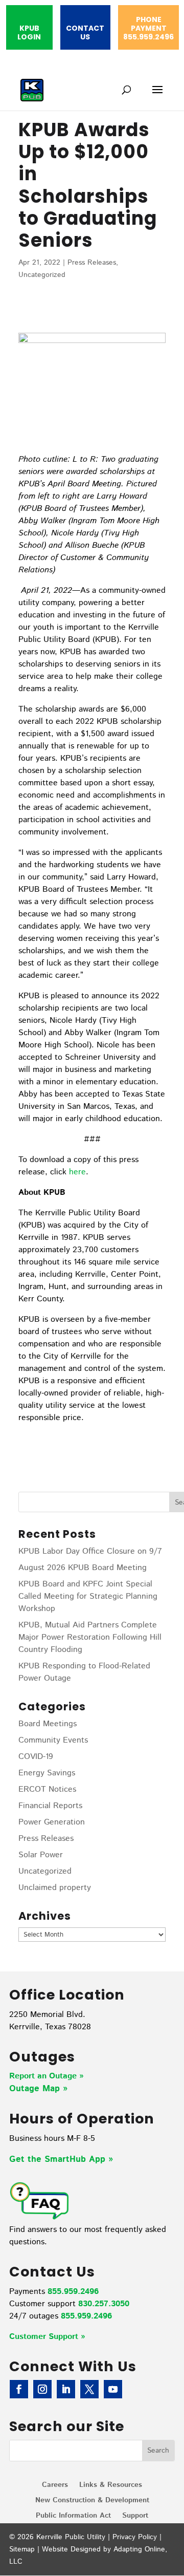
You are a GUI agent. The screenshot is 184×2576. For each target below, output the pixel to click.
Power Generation (52, 1822)
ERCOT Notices (47, 1789)
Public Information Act (73, 2516)
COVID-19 (36, 1757)
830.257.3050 (104, 2304)
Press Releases (92, 263)
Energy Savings (47, 1773)
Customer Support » (47, 2337)
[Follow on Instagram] (42, 2389)
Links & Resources (111, 2486)
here (77, 1172)
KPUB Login (29, 33)
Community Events (53, 1740)
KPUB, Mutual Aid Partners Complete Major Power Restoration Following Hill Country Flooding (90, 1637)
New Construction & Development (92, 2501)
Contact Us (85, 33)
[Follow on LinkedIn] (66, 2389)
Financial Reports (50, 1806)
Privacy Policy (135, 2537)
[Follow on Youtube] (113, 2389)
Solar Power (41, 1855)
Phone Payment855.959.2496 (148, 29)
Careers (55, 2486)
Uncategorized (42, 275)
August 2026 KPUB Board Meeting (83, 1568)
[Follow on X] (89, 2389)
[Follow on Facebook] (19, 2389)
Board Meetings (48, 1724)
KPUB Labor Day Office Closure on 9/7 (90, 1551)
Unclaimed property (55, 1888)
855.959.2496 (73, 2292)
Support (135, 2516)
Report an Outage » (47, 2076)
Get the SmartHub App (59, 2159)
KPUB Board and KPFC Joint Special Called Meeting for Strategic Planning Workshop (88, 1596)
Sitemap (22, 2549)
